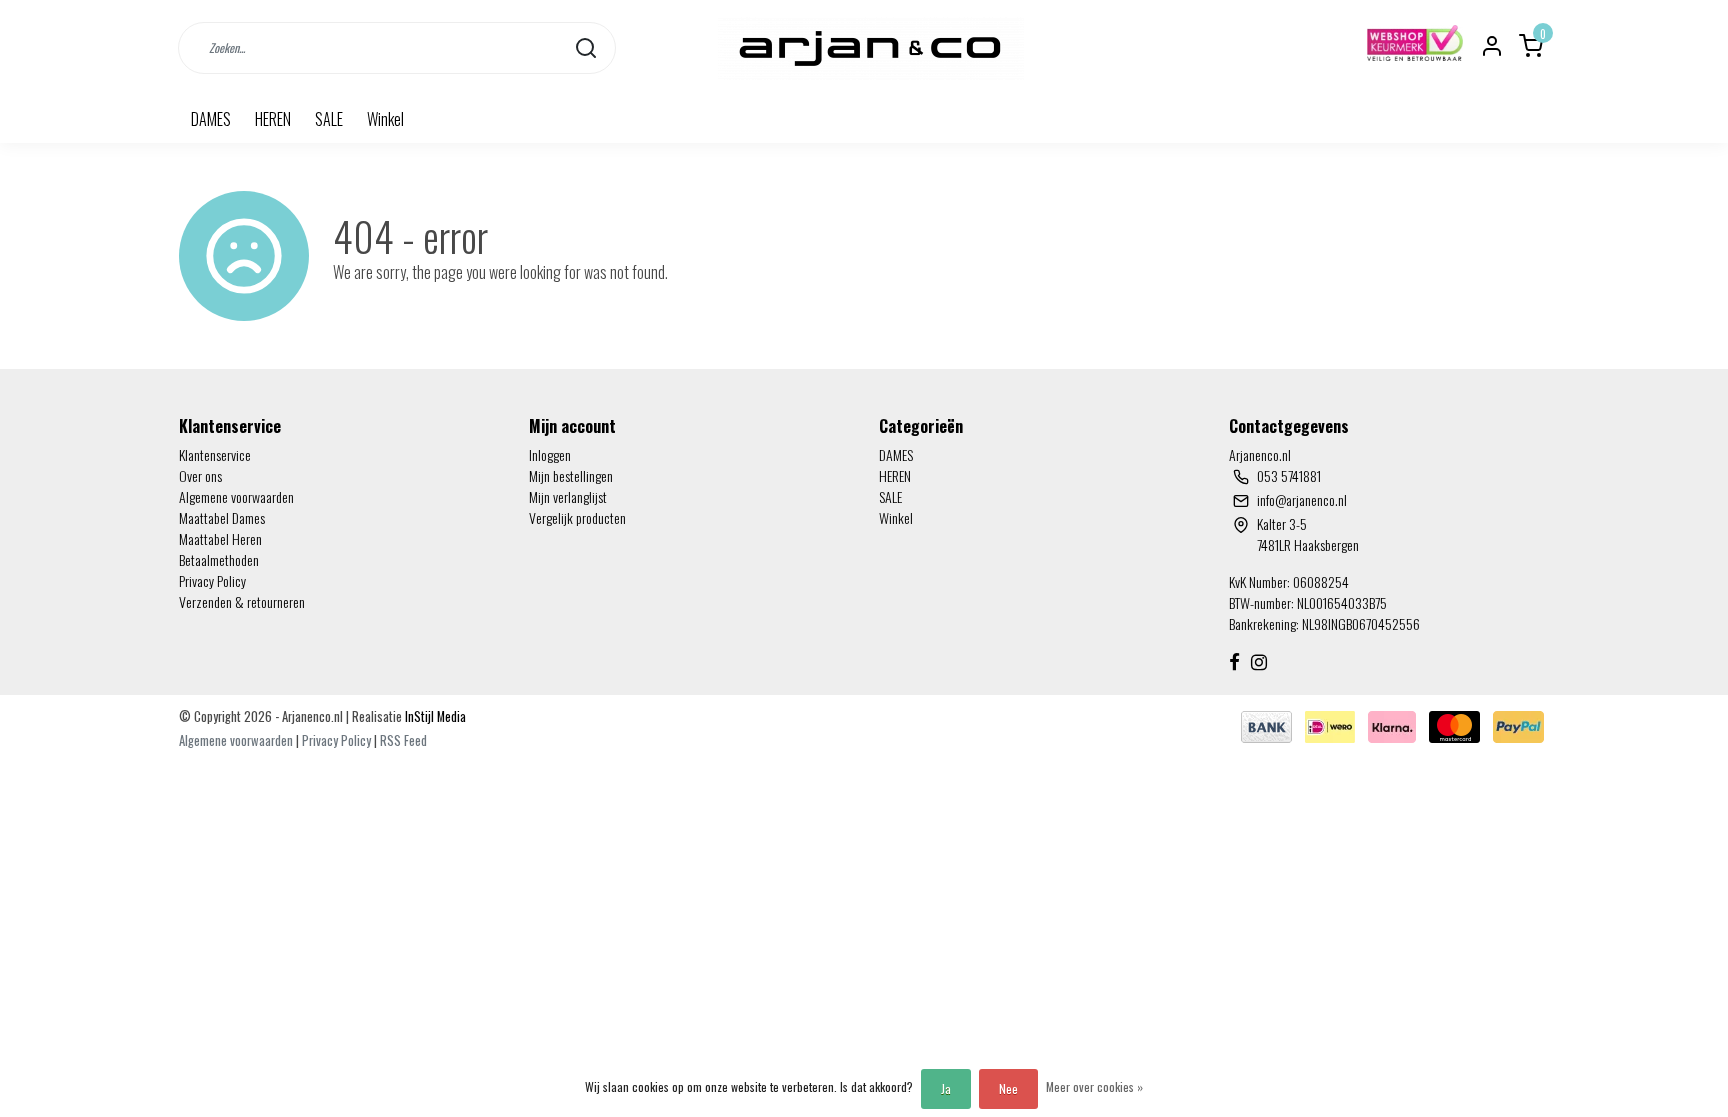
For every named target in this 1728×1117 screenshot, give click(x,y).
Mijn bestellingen (571, 475)
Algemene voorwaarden (236, 496)
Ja (946, 1088)
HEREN (273, 119)
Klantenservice (215, 454)
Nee (1008, 1088)
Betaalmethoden (219, 559)
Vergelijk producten (577, 517)
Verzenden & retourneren (242, 601)
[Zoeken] (586, 47)
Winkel (385, 119)
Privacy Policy (212, 580)
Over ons (200, 475)
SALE (329, 119)
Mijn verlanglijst (568, 496)
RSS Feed (403, 740)
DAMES (211, 119)
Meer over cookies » (1094, 1086)
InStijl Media (434, 716)
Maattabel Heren (220, 538)
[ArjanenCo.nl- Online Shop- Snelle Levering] (871, 47)
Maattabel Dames (222, 517)
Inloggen (550, 454)
